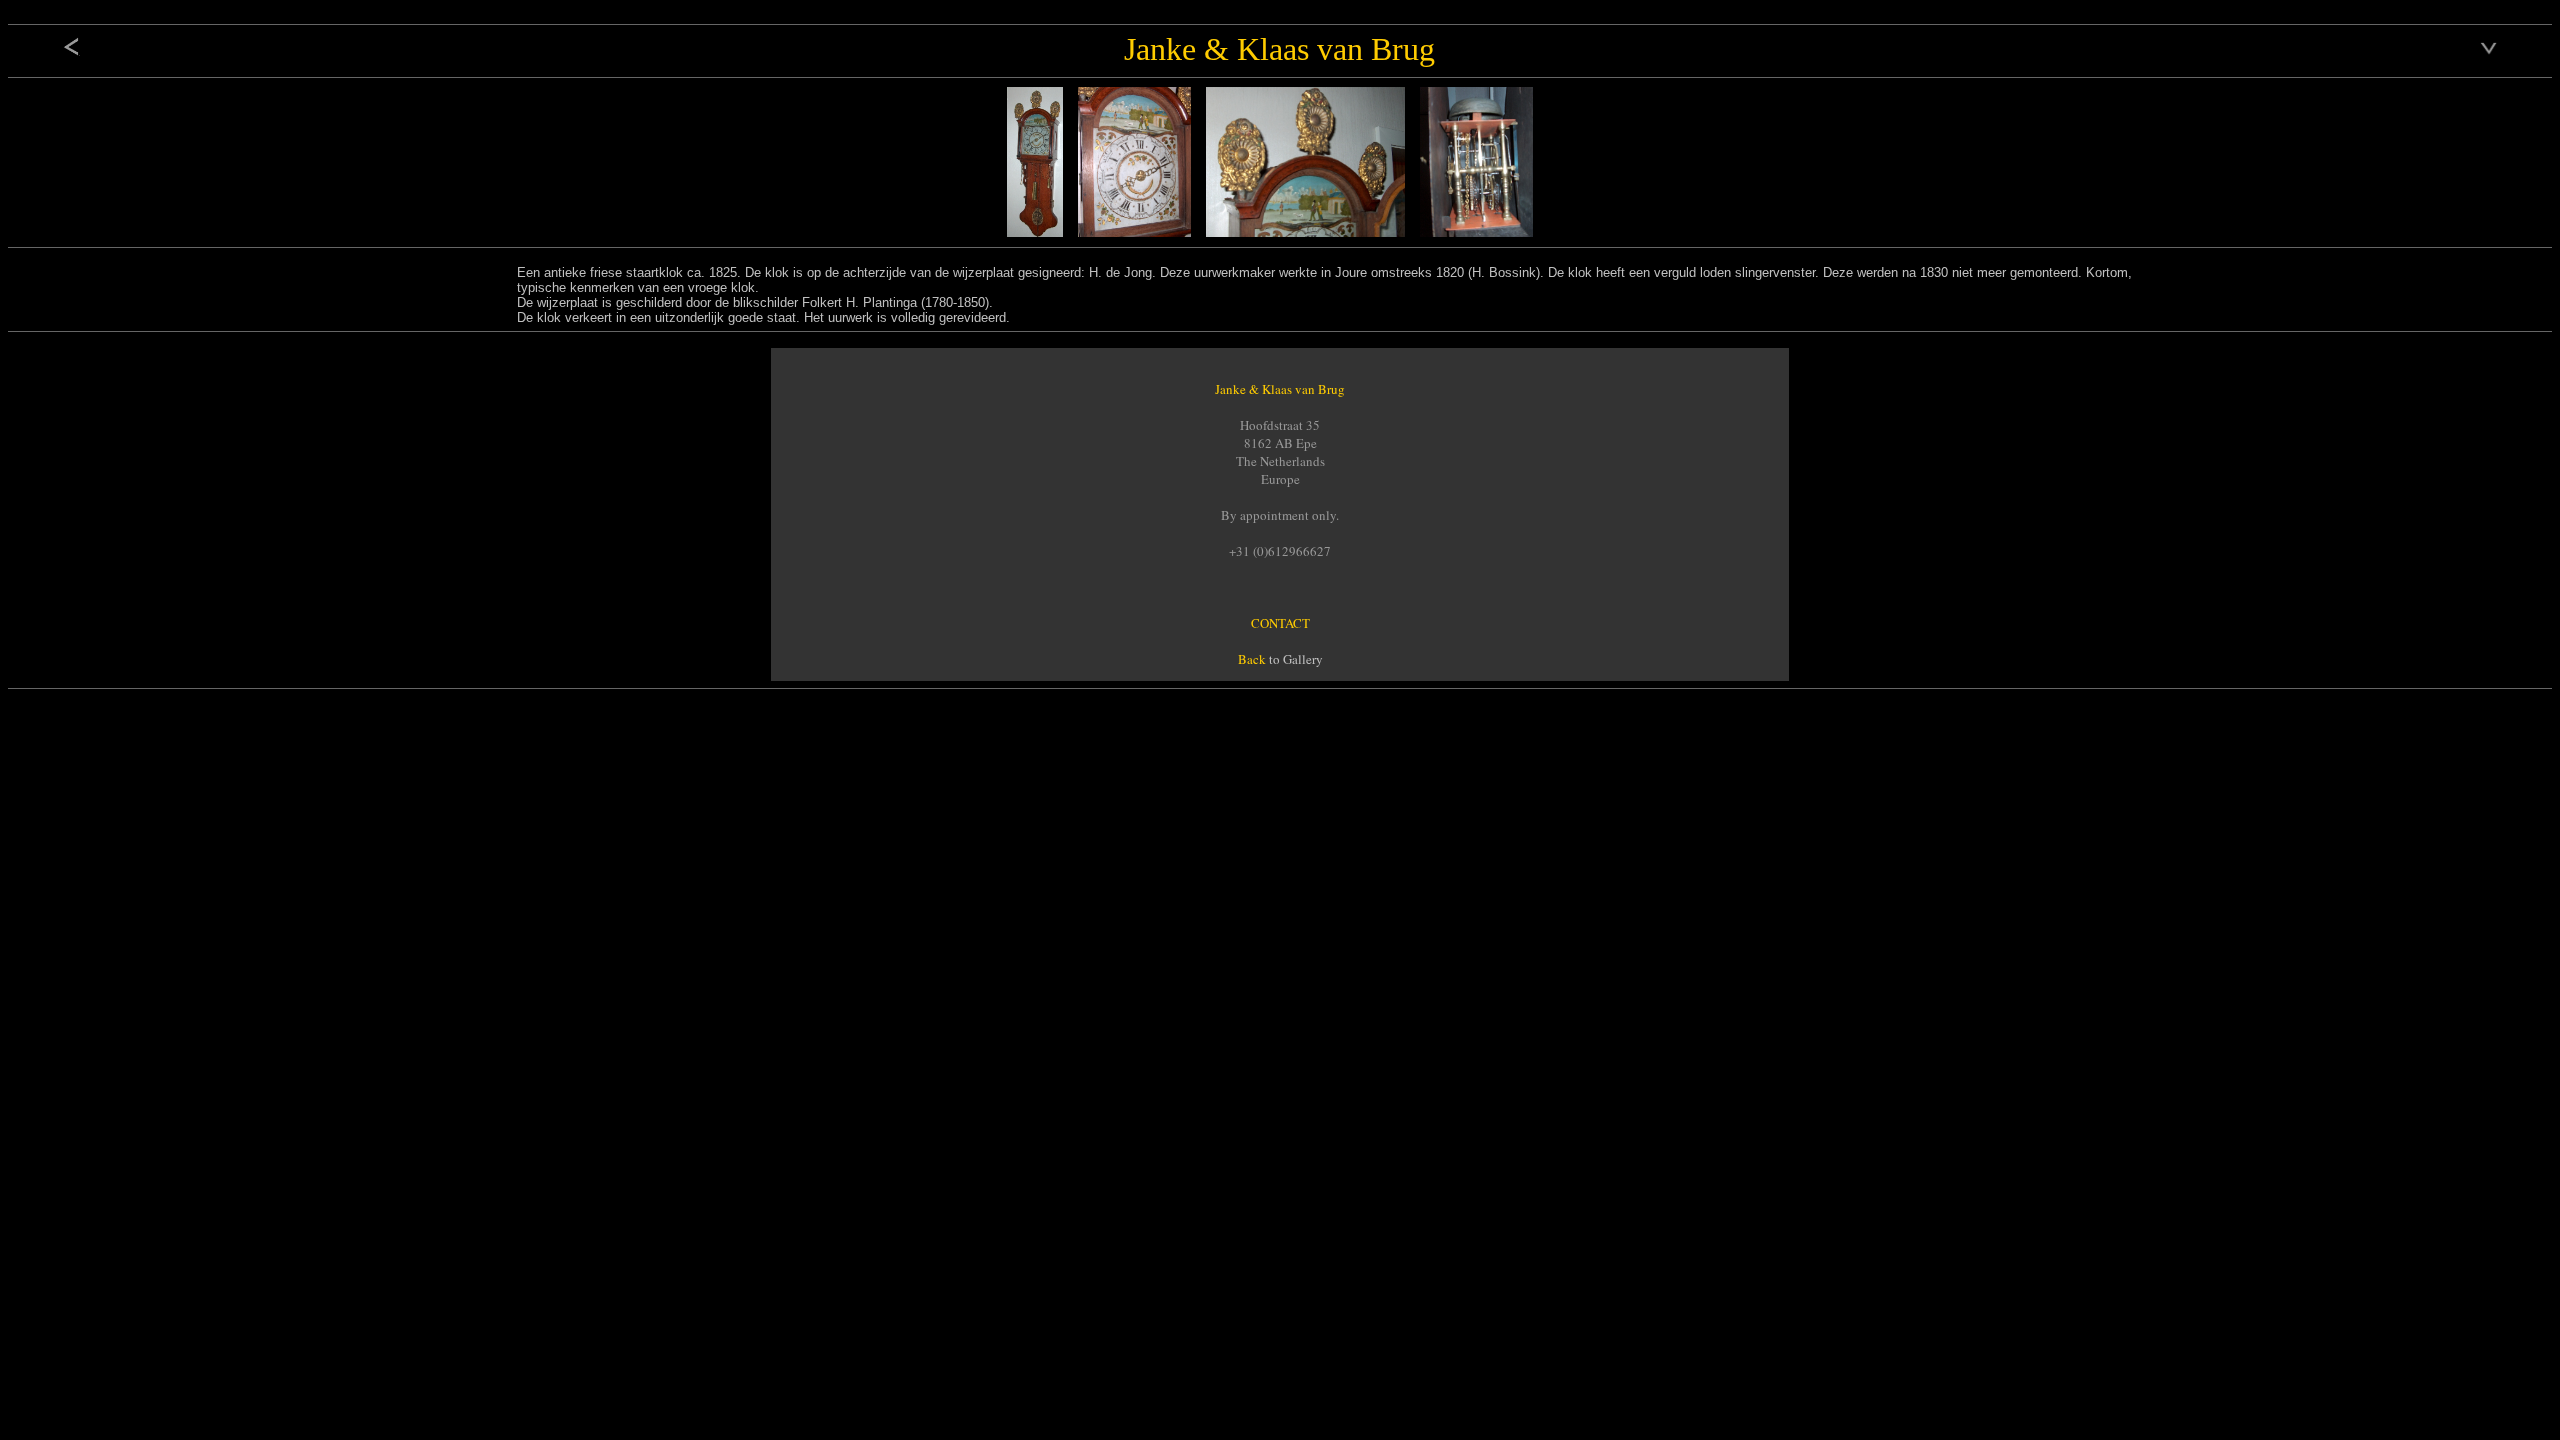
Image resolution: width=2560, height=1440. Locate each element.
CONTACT (1280, 623)
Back (1252, 659)
